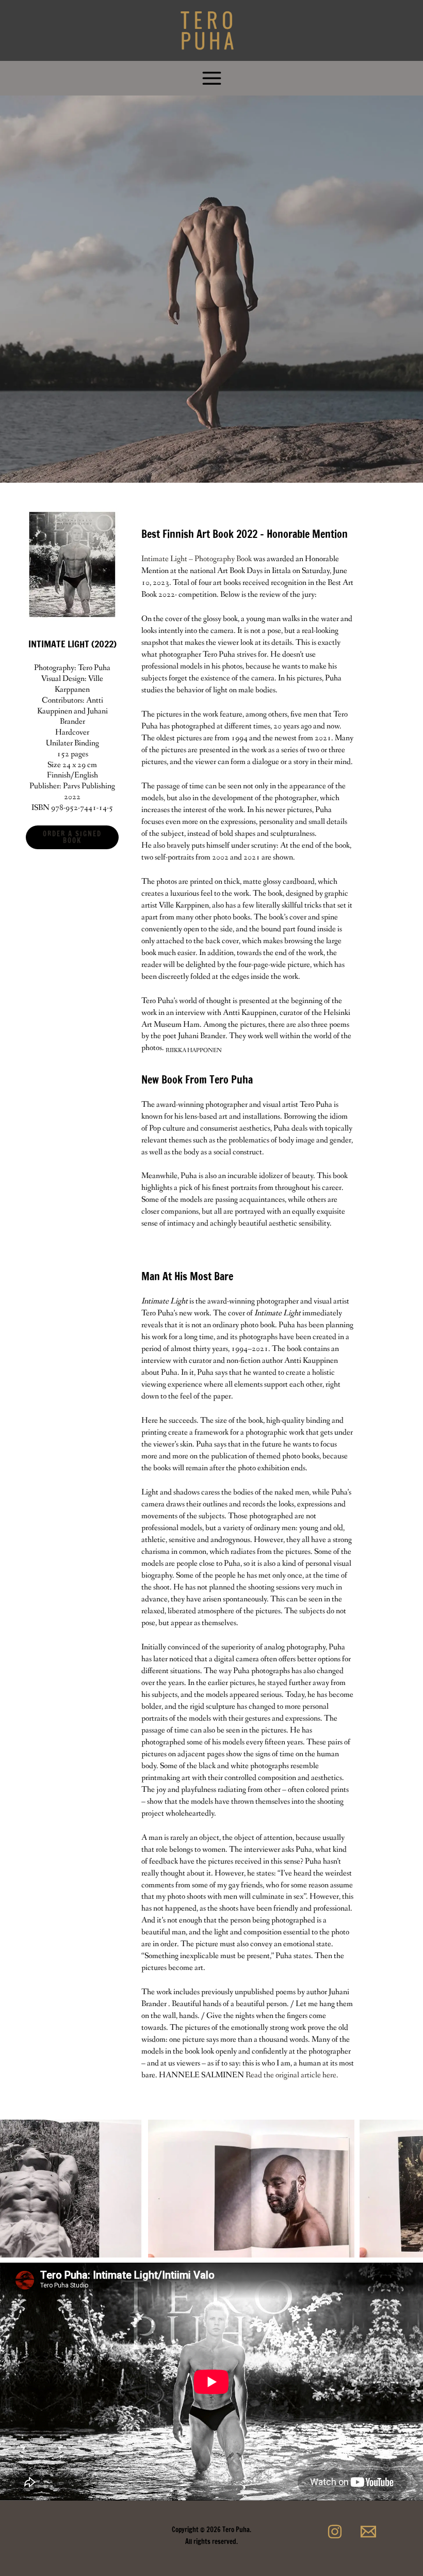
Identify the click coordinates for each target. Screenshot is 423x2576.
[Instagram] (335, 2532)
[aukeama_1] (235, 2189)
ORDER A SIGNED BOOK (72, 837)
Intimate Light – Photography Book (197, 559)
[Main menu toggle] (211, 78)
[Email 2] (368, 2532)
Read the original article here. (292, 2075)
